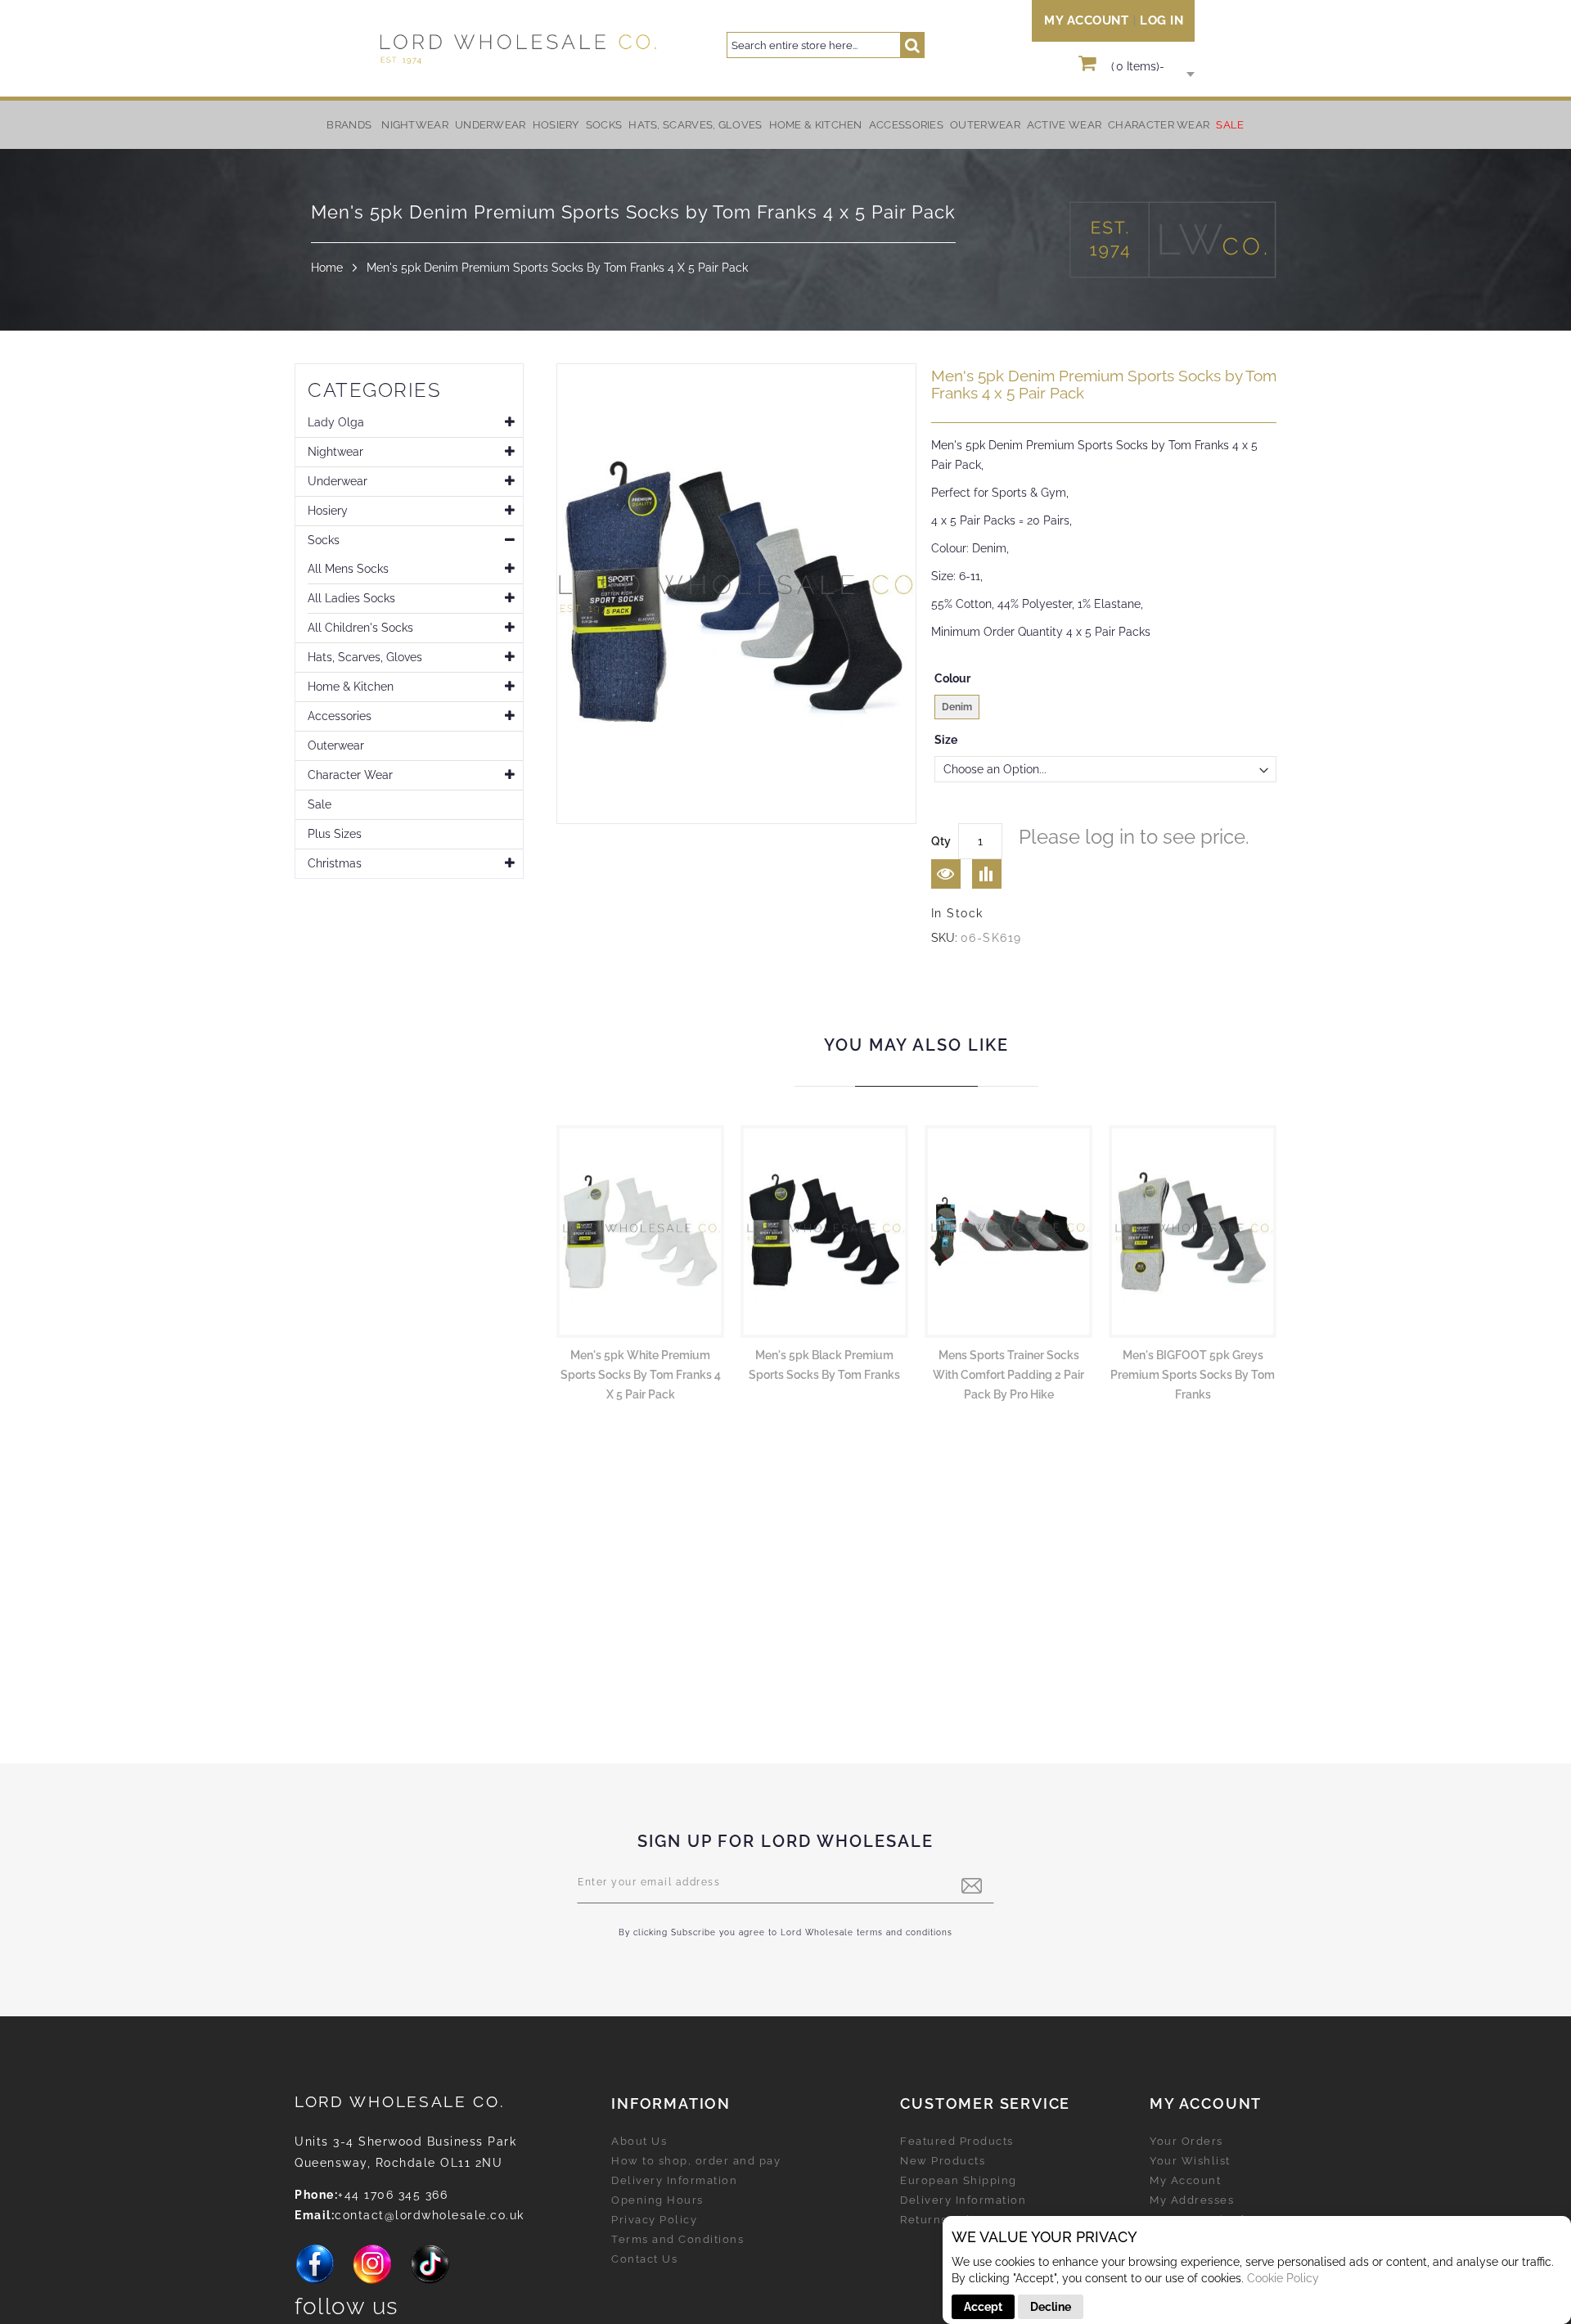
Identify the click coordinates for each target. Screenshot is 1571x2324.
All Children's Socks (360, 628)
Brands (349, 125)
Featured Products (957, 2141)
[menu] (785, 125)
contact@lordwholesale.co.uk (430, 2215)
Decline (1051, 2307)
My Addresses (1192, 2200)
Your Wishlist (1190, 2161)
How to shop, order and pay (696, 2161)
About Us (639, 2141)
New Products (943, 2161)
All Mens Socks (348, 569)
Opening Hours (657, 2200)
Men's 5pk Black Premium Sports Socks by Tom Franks (824, 1365)
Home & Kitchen (351, 687)
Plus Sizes (335, 834)
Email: (315, 2215)
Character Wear (350, 775)
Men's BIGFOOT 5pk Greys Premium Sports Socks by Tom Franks (1193, 1375)
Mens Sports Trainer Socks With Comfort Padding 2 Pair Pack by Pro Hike (1008, 1375)
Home (327, 268)
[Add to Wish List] (946, 874)
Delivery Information (674, 2180)
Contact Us (644, 2259)
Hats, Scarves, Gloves (365, 657)
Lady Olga (336, 422)
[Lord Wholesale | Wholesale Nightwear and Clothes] (516, 49)
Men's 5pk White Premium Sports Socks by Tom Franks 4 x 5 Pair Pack (641, 1375)
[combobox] (826, 45)
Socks (324, 540)
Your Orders (1186, 2141)
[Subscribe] (972, 1886)
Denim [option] (957, 707)
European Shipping (959, 2180)
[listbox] (1105, 709)
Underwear (338, 481)
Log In (1161, 20)
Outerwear (336, 745)
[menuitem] (415, 125)
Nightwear (335, 452)
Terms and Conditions (677, 2239)
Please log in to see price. (1134, 837)
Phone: (316, 2195)
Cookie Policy (1283, 2278)
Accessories (340, 716)
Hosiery (328, 511)
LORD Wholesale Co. (400, 2101)
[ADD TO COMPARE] (987, 874)
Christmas (335, 863)
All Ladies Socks (351, 598)
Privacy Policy (654, 2220)
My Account (1086, 20)
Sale (320, 804)
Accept (983, 2307)
